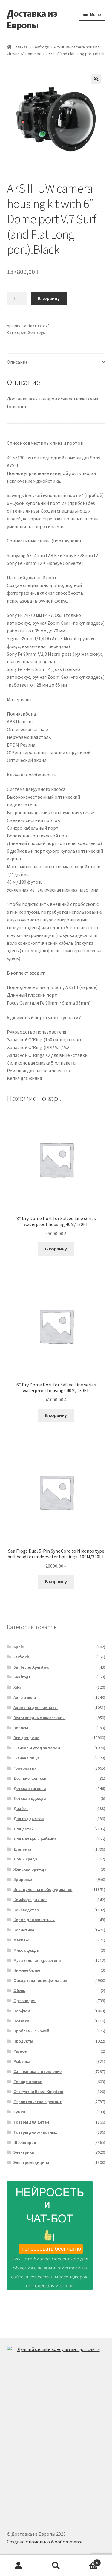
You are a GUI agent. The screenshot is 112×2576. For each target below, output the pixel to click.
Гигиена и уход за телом (37, 1748)
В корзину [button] (56, 1249)
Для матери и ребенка (35, 1839)
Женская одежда (30, 1869)
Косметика (24, 1930)
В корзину (49, 298)
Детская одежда (30, 1798)
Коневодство (26, 1910)
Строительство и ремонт (38, 2102)
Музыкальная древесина (37, 1960)
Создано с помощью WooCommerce (45, 2542)
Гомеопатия (25, 1768)
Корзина (86, 2561)
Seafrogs (41, 47)
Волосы (21, 1728)
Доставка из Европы (32, 19)
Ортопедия (24, 2001)
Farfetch (21, 1657)
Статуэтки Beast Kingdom (38, 2092)
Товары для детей (31, 2122)
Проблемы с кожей (31, 2031)
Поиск (56, 2566)
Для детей (24, 1829)
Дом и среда (25, 1859)
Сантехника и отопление (37, 2071)
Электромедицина (31, 2162)
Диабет (21, 1808)
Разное (20, 2051)
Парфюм (22, 2011)
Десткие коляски (30, 1778)
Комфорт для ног (30, 1900)
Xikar (18, 1687)
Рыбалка (22, 2061)
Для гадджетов (29, 1819)
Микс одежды (27, 1950)
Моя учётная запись (19, 2566)
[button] (96, 79)
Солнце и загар (28, 2082)
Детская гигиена (30, 1788)
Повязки (21, 2021)
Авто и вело (25, 1697)
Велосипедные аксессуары (39, 1718)
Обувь (19, 1991)
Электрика (24, 2152)
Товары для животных (35, 2132)
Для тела (22, 1849)
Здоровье (23, 1879)
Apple (19, 1647)
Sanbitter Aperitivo (31, 1667)
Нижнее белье (27, 1970)
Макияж (21, 1940)
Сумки (19, 2112)
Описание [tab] (17, 362)
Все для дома (26, 1738)
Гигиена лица (26, 1758)
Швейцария (25, 2142)
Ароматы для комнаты (36, 1707)
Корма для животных (34, 1920)
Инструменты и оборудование (43, 1889)
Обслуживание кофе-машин (40, 1980)
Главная (21, 47)
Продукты (23, 2041)
